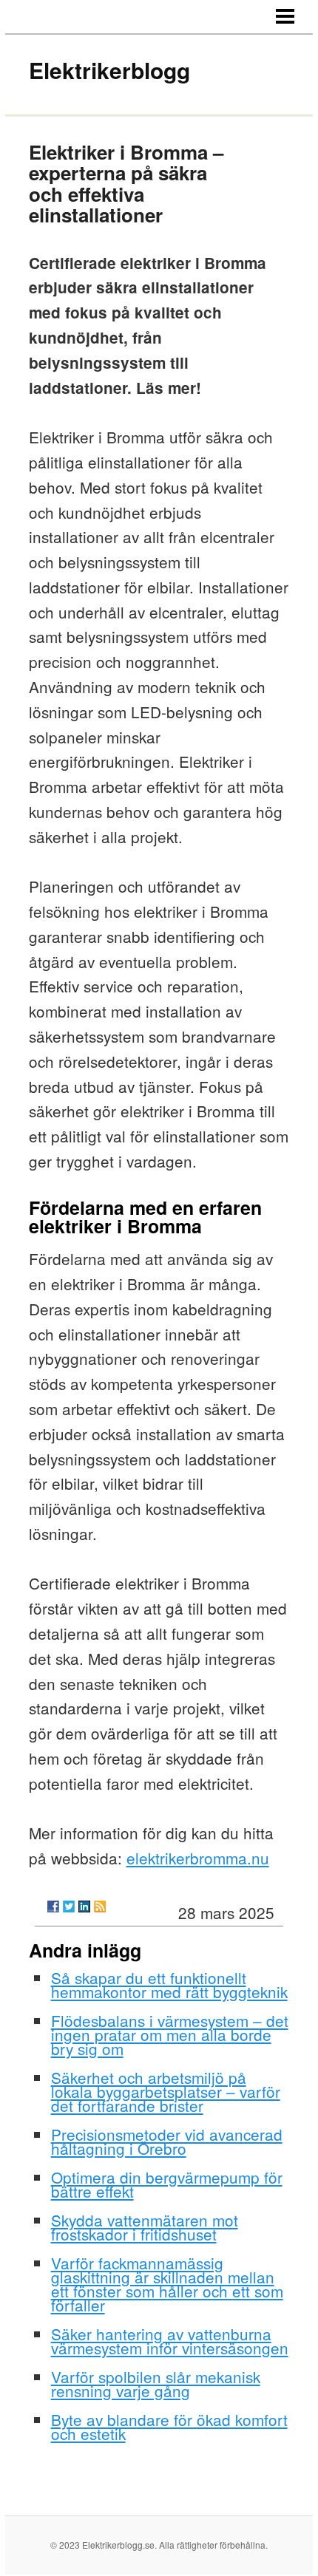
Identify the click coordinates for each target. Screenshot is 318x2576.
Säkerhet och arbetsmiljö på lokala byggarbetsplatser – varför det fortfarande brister (166, 2091)
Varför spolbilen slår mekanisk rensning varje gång (156, 2384)
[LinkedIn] (84, 1907)
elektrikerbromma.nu (198, 1858)
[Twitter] (69, 1907)
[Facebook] (53, 1907)
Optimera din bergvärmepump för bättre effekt (167, 2184)
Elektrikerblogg (109, 70)
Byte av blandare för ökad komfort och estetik (169, 2426)
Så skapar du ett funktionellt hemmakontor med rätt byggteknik (169, 1984)
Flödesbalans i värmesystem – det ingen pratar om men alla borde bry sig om (170, 2034)
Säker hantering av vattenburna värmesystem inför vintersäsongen (170, 2341)
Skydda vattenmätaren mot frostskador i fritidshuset (145, 2227)
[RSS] (100, 1907)
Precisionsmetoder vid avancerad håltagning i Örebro (167, 2141)
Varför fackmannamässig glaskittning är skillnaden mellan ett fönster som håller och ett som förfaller (167, 2284)
